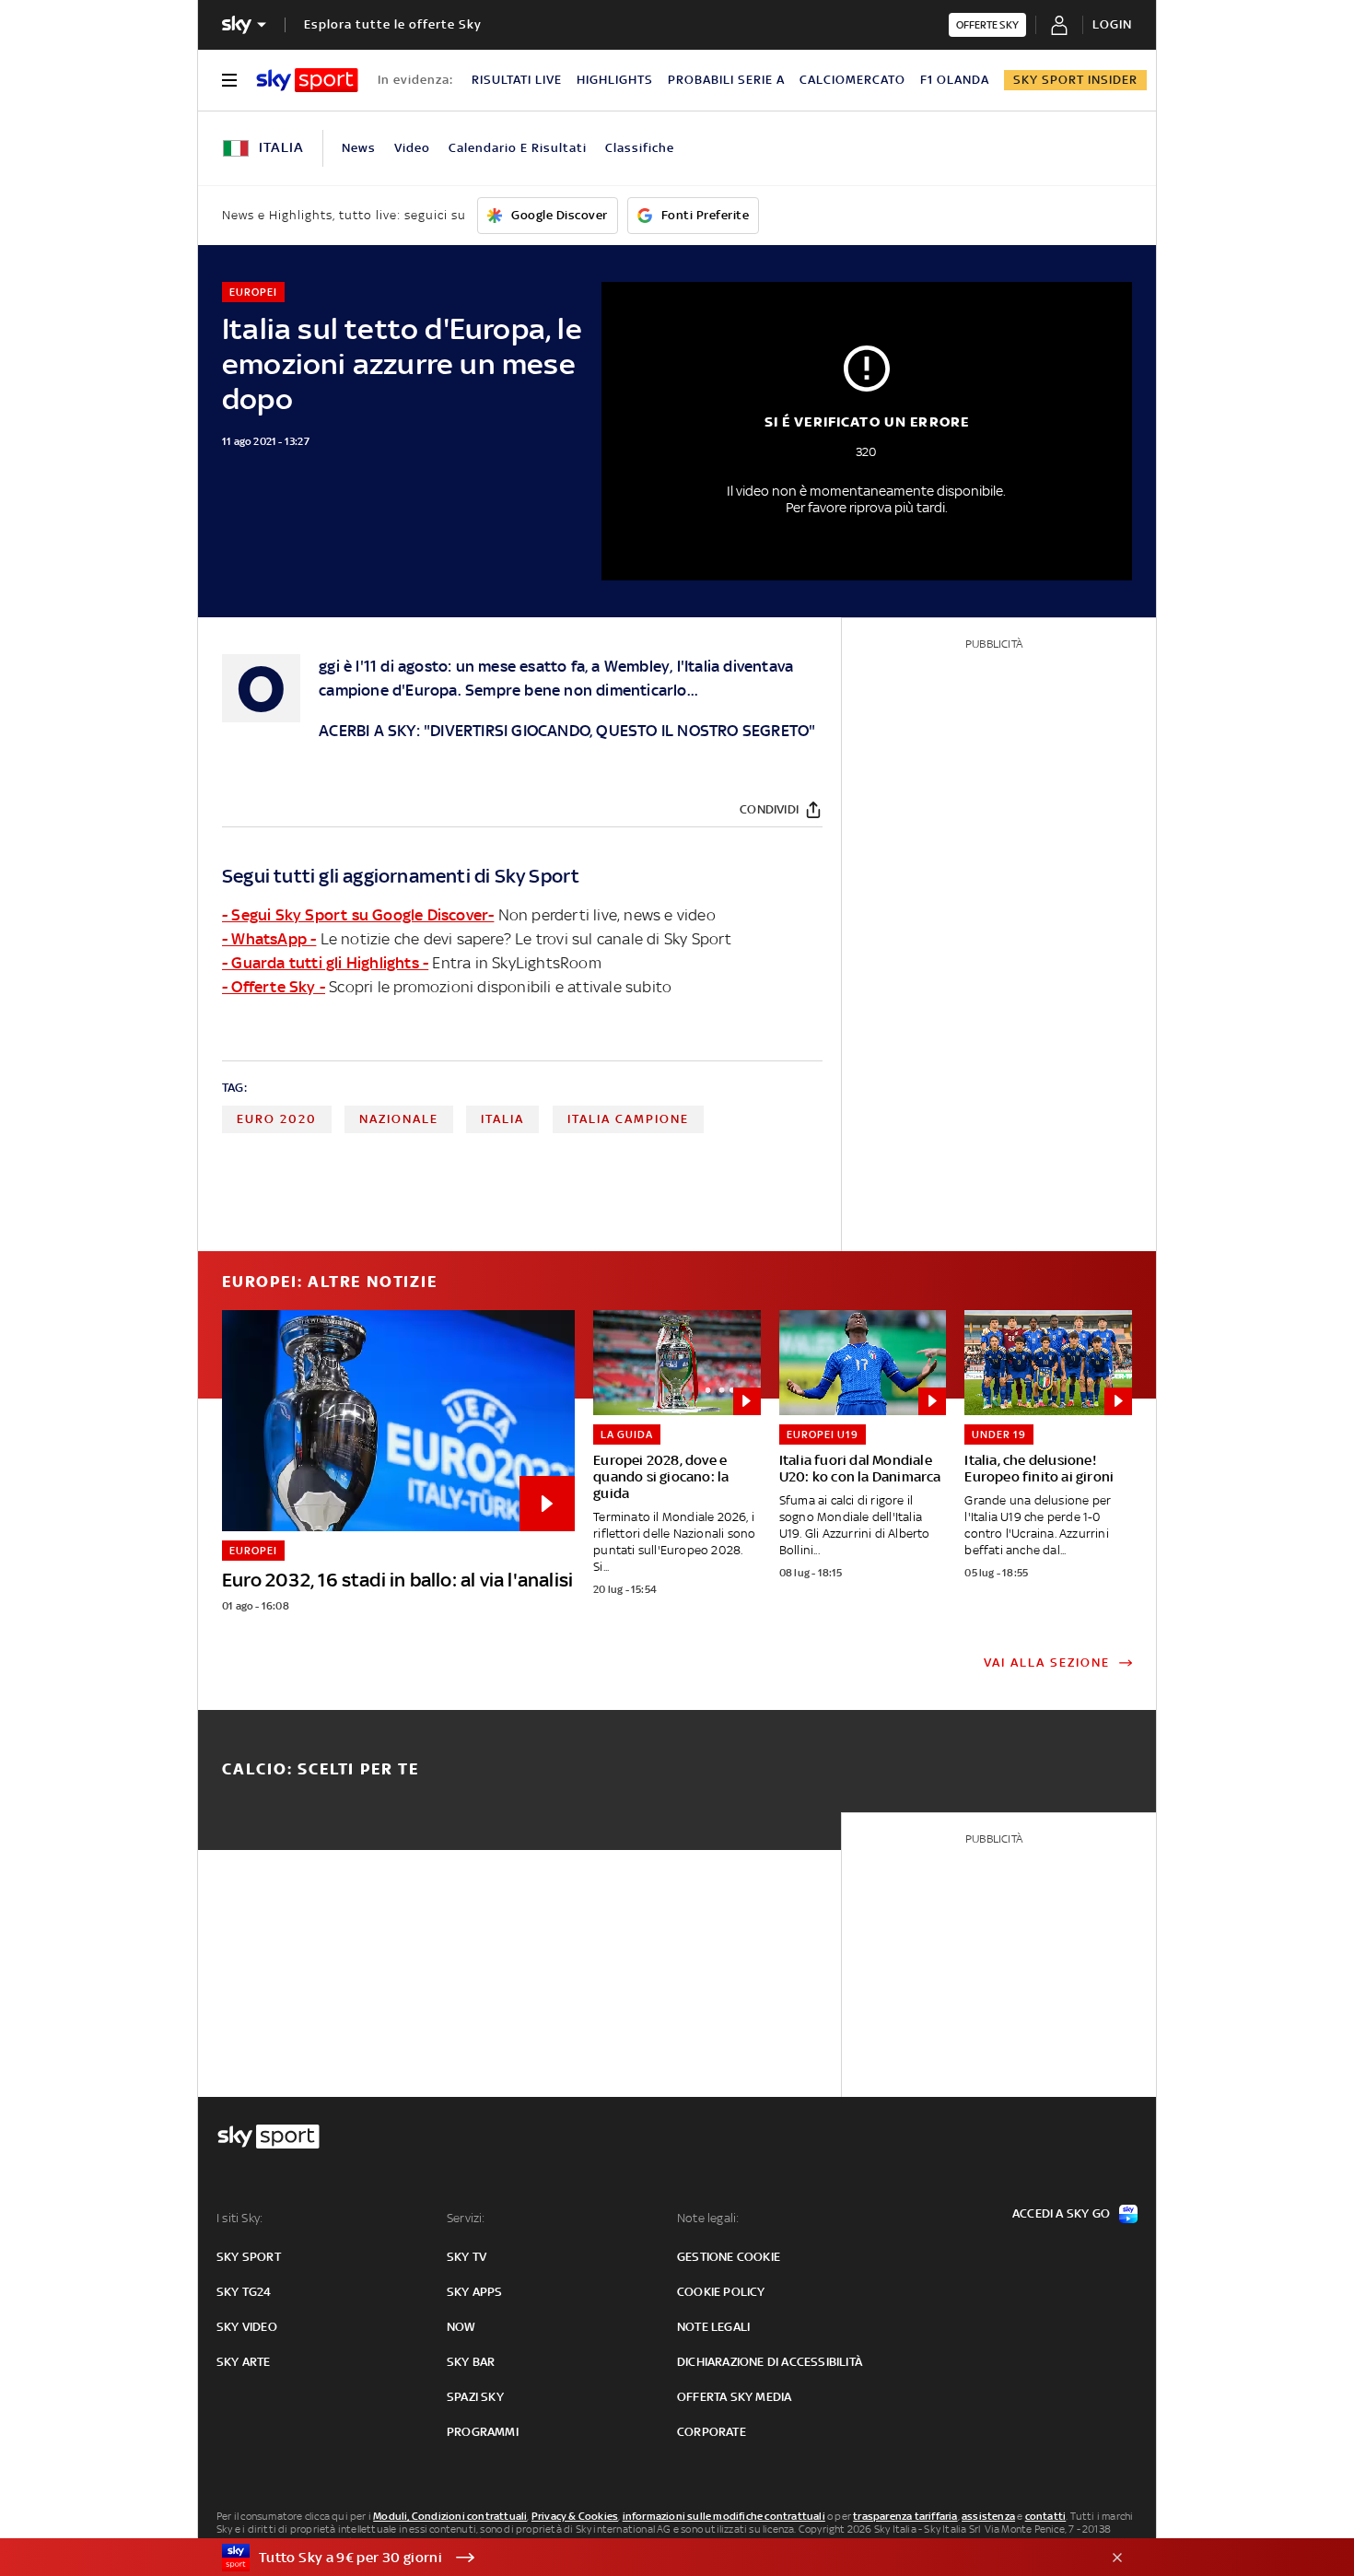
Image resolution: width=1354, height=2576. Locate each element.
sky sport (249, 2257)
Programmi (483, 2432)
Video (412, 148)
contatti (1046, 2516)
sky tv (467, 2257)
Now (461, 2327)
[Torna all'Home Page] (307, 80)
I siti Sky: (239, 2218)
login (1112, 24)
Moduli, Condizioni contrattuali (450, 2516)
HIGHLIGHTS (615, 80)
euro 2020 (277, 1119)
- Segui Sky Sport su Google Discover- (358, 915)
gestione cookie (729, 2257)
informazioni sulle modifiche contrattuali (724, 2516)
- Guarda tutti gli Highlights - (325, 963)
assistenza (988, 2516)
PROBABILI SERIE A (726, 80)
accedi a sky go (1061, 2213)
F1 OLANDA (955, 80)
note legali (713, 2327)
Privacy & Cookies (575, 2516)
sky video (247, 2327)
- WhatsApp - (269, 939)
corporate (712, 2432)
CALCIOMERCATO (852, 80)
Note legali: (708, 2218)
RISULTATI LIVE (517, 80)
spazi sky (475, 2397)
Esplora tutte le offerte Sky (393, 24)
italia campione (628, 1119)
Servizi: (466, 2218)
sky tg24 (244, 2292)
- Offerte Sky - (274, 987)
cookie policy (721, 2292)
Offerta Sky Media (734, 2397)
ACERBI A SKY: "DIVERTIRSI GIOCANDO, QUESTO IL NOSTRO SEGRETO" (567, 731)
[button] (648, 2558)
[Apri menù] (229, 80)
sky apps (475, 2292)
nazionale (399, 1119)
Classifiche (640, 148)
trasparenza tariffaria (905, 2516)
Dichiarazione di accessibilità (770, 2362)
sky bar (471, 2362)
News (359, 148)
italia (502, 1119)
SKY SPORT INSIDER (1075, 80)
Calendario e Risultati (518, 148)
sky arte (244, 2362)
